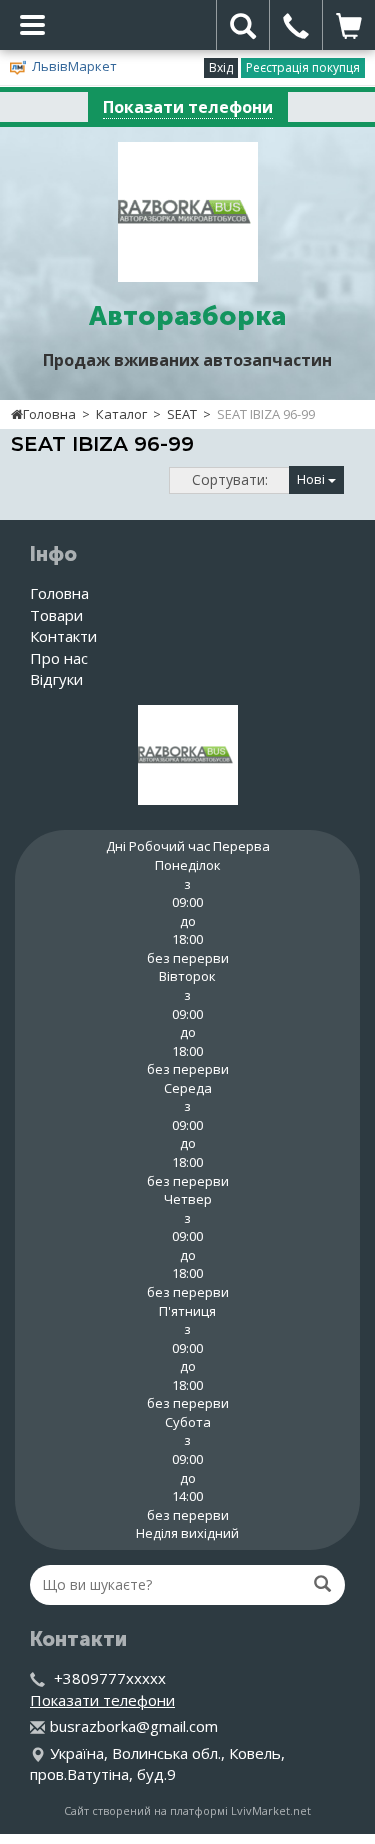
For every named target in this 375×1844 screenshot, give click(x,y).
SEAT (182, 414)
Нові (312, 479)
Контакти (63, 636)
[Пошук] (322, 1584)
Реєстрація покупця (303, 67)
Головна (49, 414)
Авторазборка (187, 316)
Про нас (59, 658)
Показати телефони (188, 107)
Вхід (221, 67)
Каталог (121, 414)
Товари (56, 615)
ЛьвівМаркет (74, 66)
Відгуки (56, 679)
